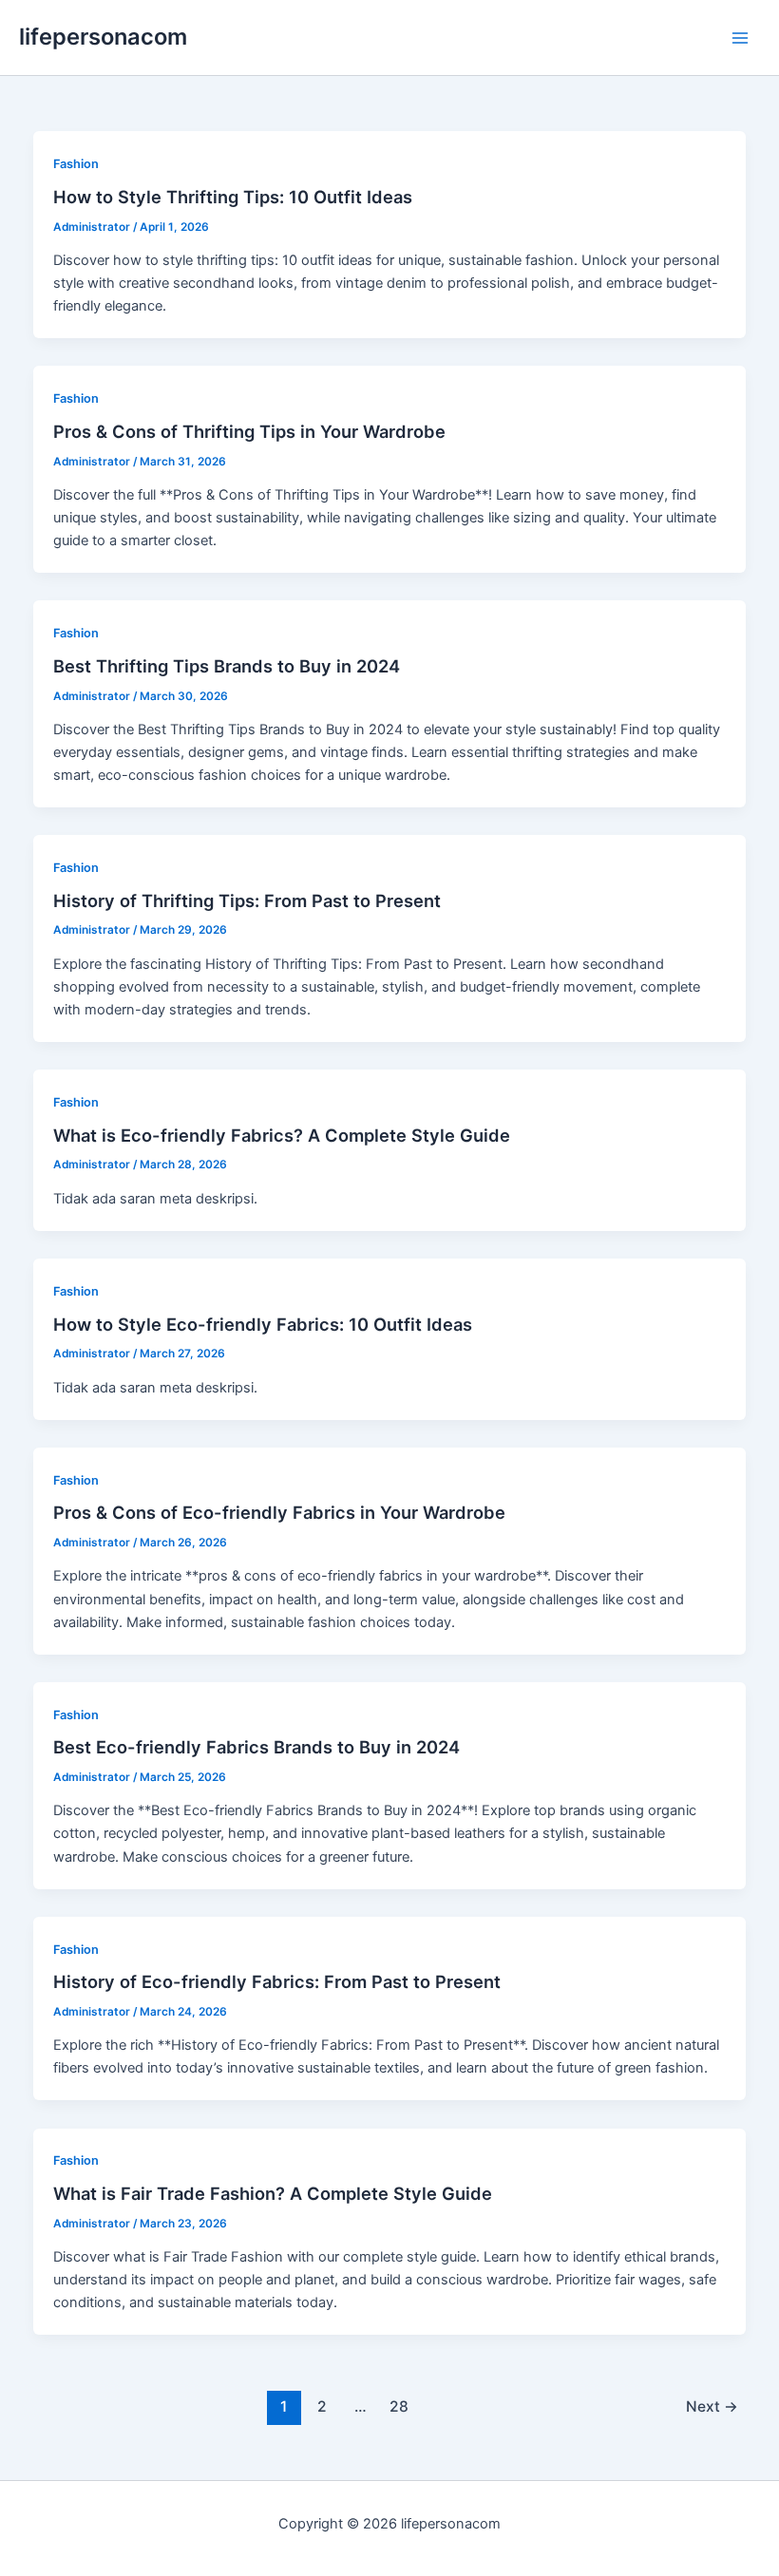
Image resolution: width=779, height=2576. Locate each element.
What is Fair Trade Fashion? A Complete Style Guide (273, 2193)
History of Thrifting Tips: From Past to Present (247, 900)
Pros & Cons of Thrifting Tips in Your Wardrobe (249, 431)
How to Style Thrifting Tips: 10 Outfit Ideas (233, 197)
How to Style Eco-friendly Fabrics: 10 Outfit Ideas (263, 1324)
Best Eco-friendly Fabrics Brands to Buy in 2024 (256, 1747)
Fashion (76, 164)
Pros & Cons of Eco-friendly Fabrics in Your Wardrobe (279, 1512)
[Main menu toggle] (740, 38)
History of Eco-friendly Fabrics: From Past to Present (277, 1981)
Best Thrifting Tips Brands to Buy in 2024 (227, 666)
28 (399, 2406)
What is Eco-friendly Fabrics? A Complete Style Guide (282, 1135)
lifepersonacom (103, 37)
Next (712, 2406)
